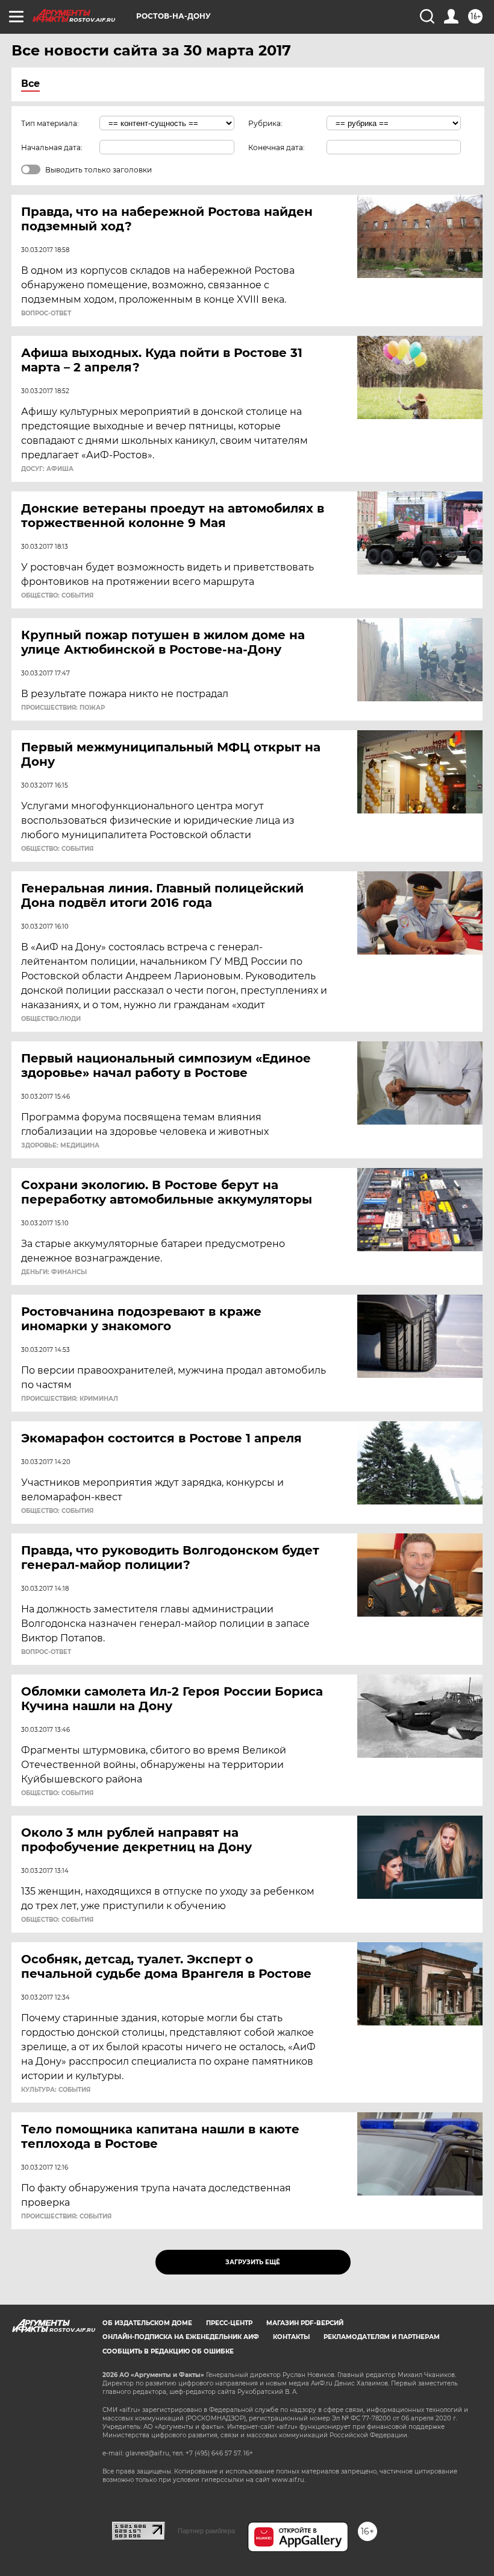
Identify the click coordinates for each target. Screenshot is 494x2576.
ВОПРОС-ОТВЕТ (46, 314)
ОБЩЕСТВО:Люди (51, 1019)
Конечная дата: (277, 147)
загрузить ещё (253, 2262)
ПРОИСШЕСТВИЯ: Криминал (70, 1399)
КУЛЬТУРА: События (56, 2090)
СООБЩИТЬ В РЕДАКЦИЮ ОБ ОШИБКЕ (168, 2351)
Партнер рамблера (206, 2531)
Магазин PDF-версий (305, 2323)
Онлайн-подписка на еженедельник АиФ (181, 2337)
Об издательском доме (147, 2323)
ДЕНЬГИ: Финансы (54, 1272)
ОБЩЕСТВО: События (57, 596)
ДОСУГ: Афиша (47, 469)
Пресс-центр (229, 2323)
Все (30, 84)
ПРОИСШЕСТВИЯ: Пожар (63, 708)
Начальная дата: (52, 147)
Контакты (291, 2337)
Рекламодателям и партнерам (382, 2337)
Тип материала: (50, 123)
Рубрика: (265, 123)
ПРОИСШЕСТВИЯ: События (66, 2217)
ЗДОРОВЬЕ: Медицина (60, 1146)
